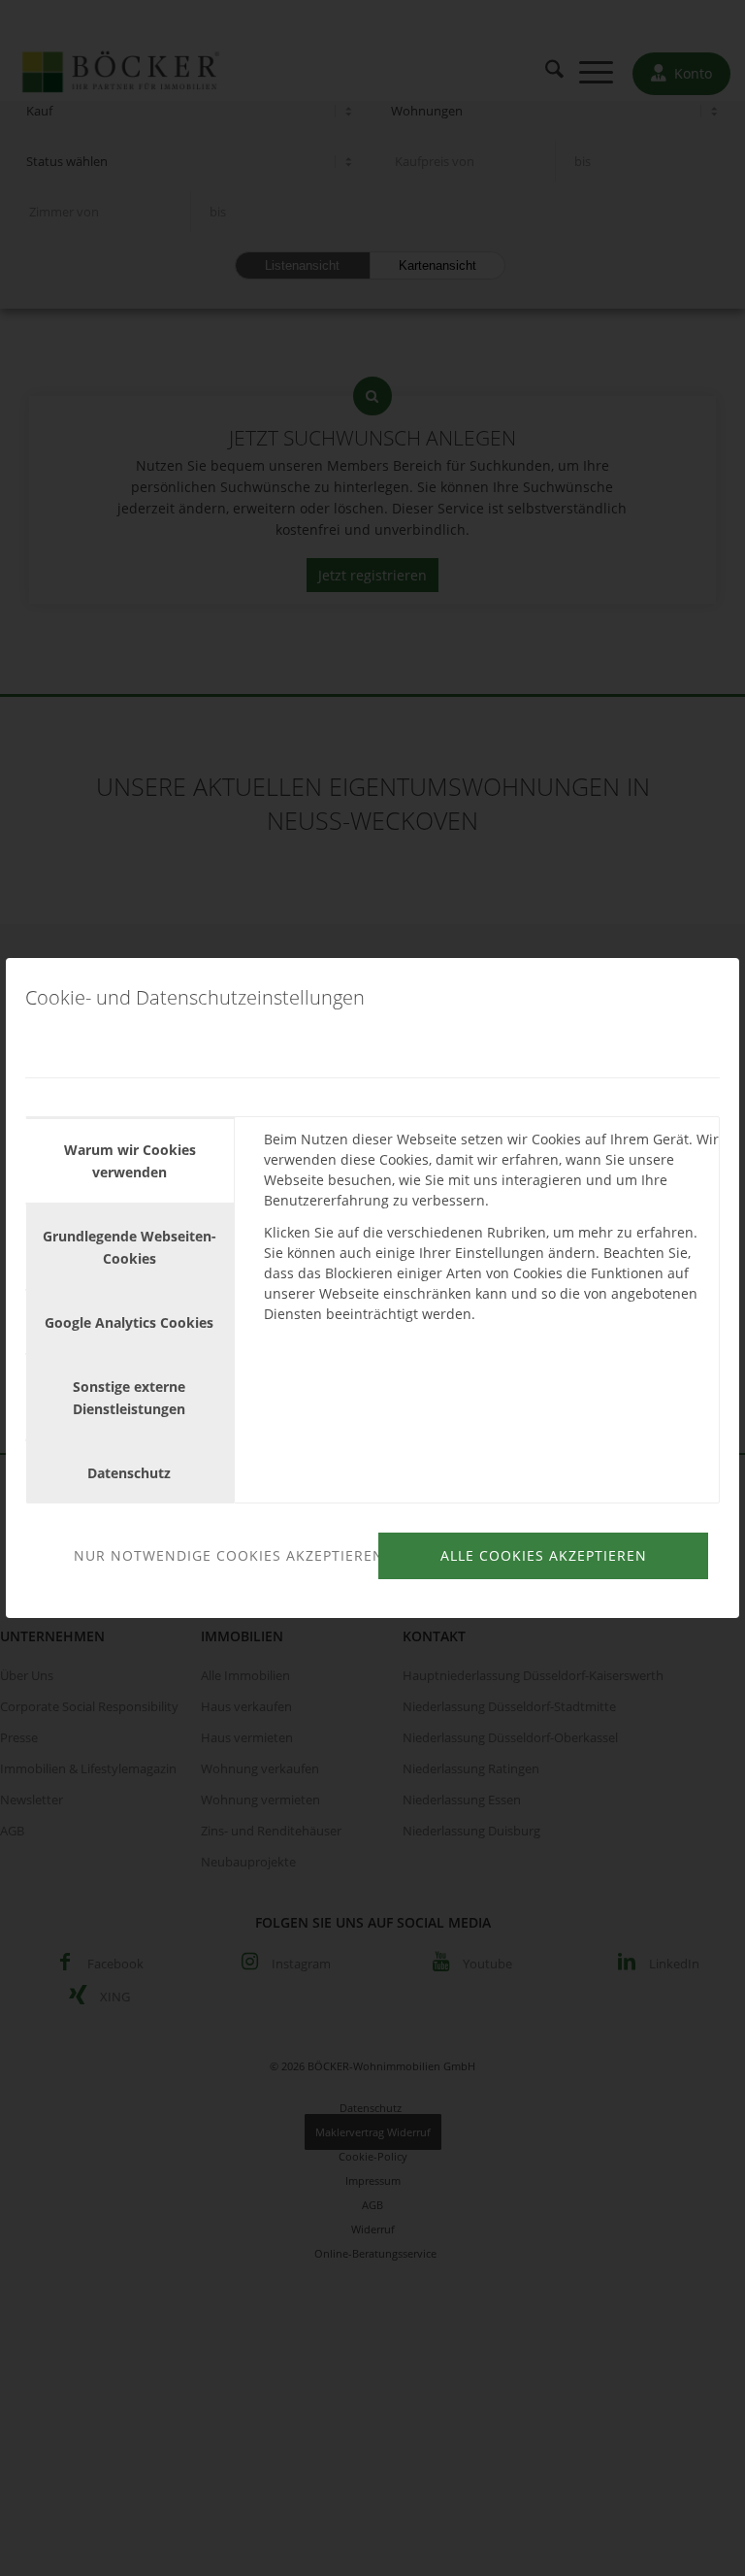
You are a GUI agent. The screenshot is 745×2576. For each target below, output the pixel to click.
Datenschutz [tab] (129, 1473)
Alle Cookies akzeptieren (544, 1555)
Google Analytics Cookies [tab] (129, 1322)
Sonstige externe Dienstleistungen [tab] (129, 1398)
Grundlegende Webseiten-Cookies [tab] (130, 1247)
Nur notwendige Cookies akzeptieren (223, 1555)
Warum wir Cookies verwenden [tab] (130, 1161)
